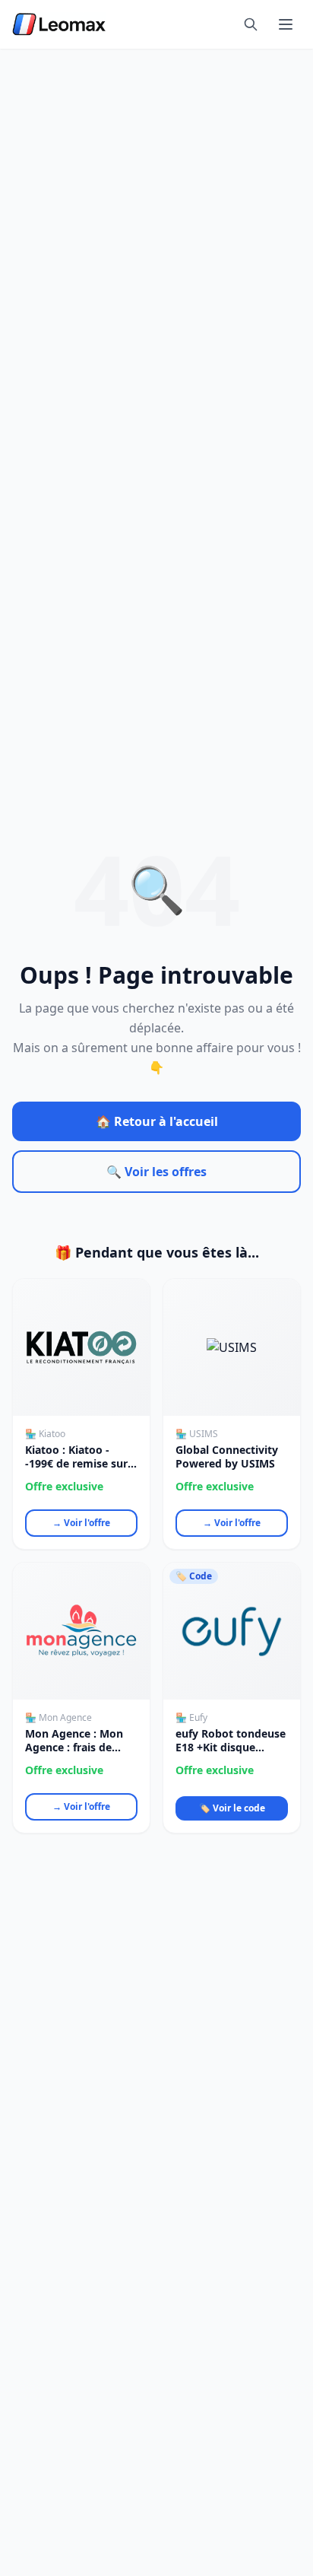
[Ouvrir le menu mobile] (286, 24)
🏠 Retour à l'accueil (157, 1121)
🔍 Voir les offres (156, 1172)
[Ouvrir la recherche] (251, 24)
